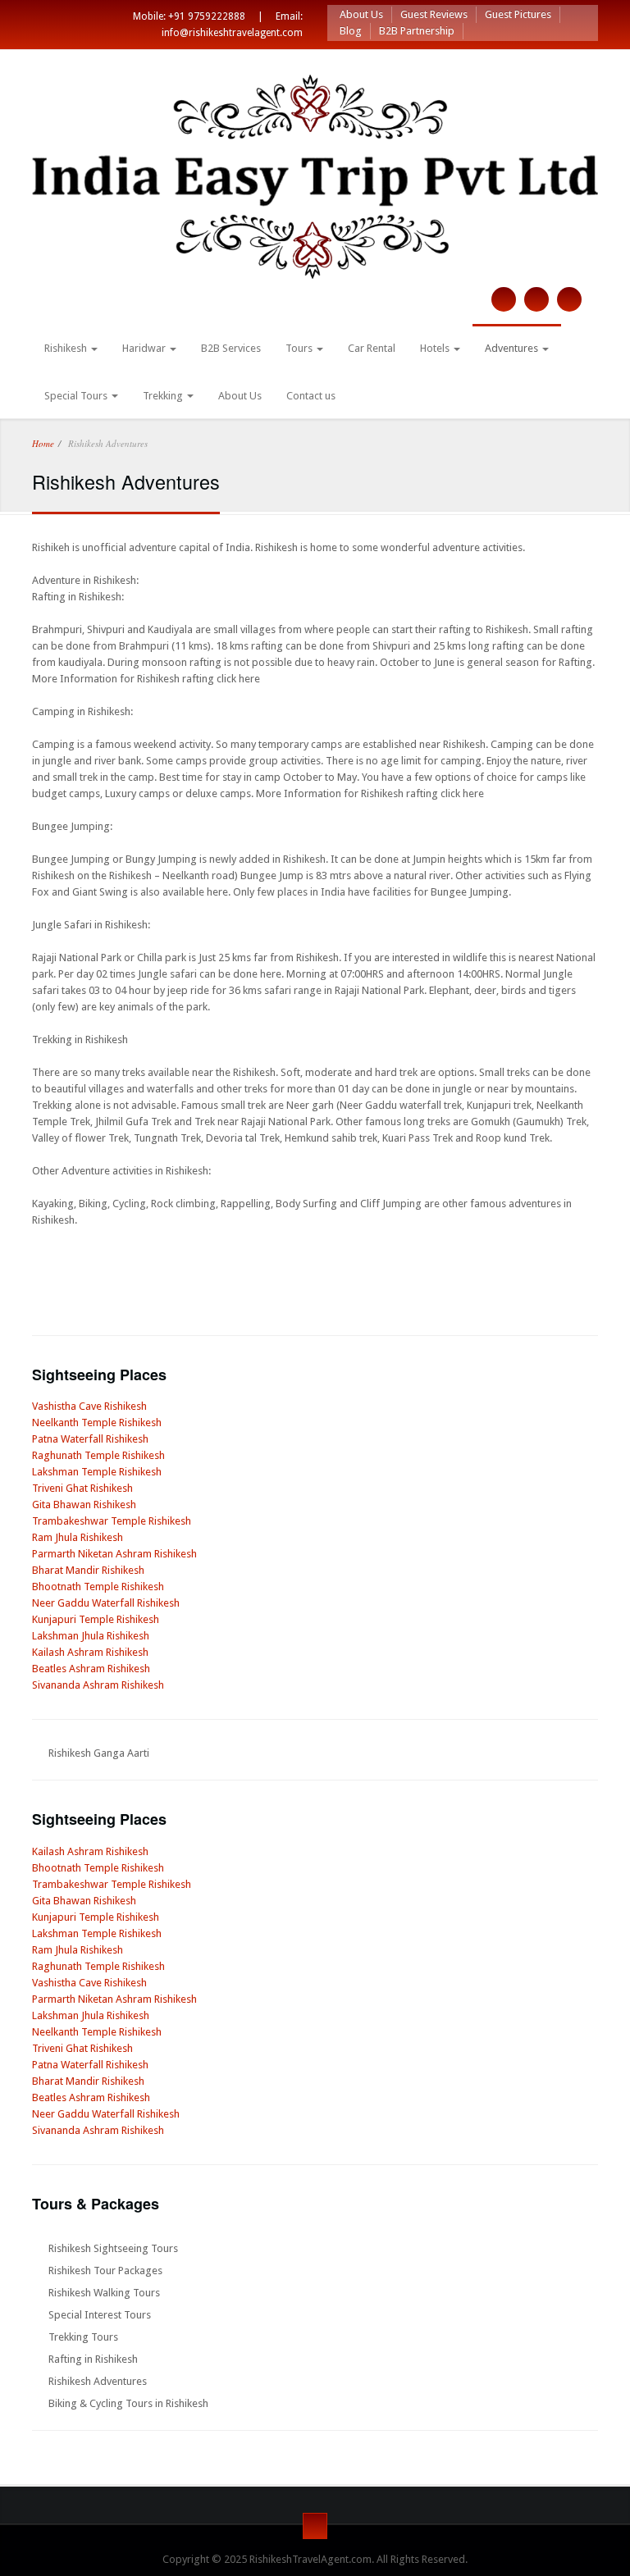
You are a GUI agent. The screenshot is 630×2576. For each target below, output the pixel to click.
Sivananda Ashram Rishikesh (98, 1685)
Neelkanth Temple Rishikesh (97, 1422)
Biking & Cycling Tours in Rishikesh (128, 2403)
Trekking (164, 396)
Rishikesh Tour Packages (105, 2271)
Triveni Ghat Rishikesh (82, 1488)
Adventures (513, 348)
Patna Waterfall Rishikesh (90, 1439)
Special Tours (77, 396)
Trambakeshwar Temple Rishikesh (112, 1521)
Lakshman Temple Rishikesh (97, 1472)
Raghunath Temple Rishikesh (98, 1455)
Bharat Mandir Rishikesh (88, 1570)
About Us (361, 14)
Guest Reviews (434, 14)
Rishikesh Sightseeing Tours (113, 2248)
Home (43, 443)
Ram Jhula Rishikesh (78, 1537)
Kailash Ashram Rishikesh (90, 1652)
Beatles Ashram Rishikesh (91, 1669)
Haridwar (145, 348)
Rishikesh (67, 348)
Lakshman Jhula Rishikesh (91, 1636)
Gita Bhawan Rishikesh (84, 1505)
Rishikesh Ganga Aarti (99, 1753)
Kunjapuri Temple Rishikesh (96, 1619)
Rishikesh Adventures (98, 2381)
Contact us (311, 396)
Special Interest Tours (100, 2315)
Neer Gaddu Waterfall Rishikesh (106, 1603)
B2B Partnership (417, 31)
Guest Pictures (518, 14)
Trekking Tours (83, 2337)
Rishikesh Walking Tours (104, 2293)
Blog (351, 31)
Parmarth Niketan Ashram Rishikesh (114, 1554)
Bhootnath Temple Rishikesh (98, 1587)
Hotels (436, 348)
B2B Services (231, 348)
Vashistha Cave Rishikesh (89, 1406)
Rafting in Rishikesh (93, 2359)
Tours (300, 348)
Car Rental (372, 348)
